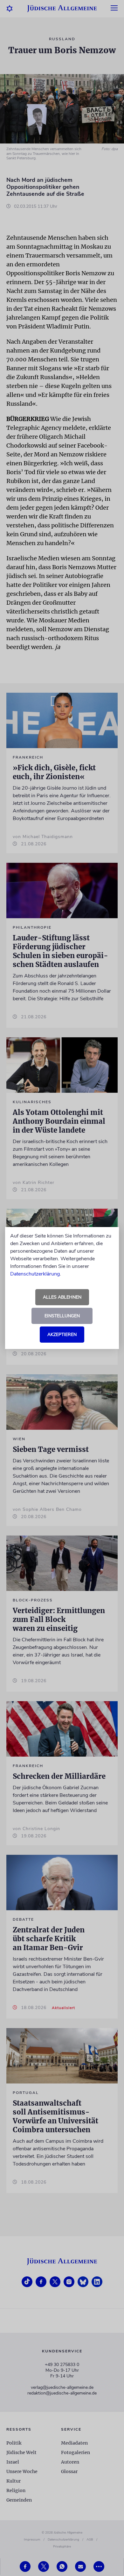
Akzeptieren (62, 1335)
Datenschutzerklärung (35, 1274)
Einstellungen (62, 1316)
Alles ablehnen (62, 1297)
